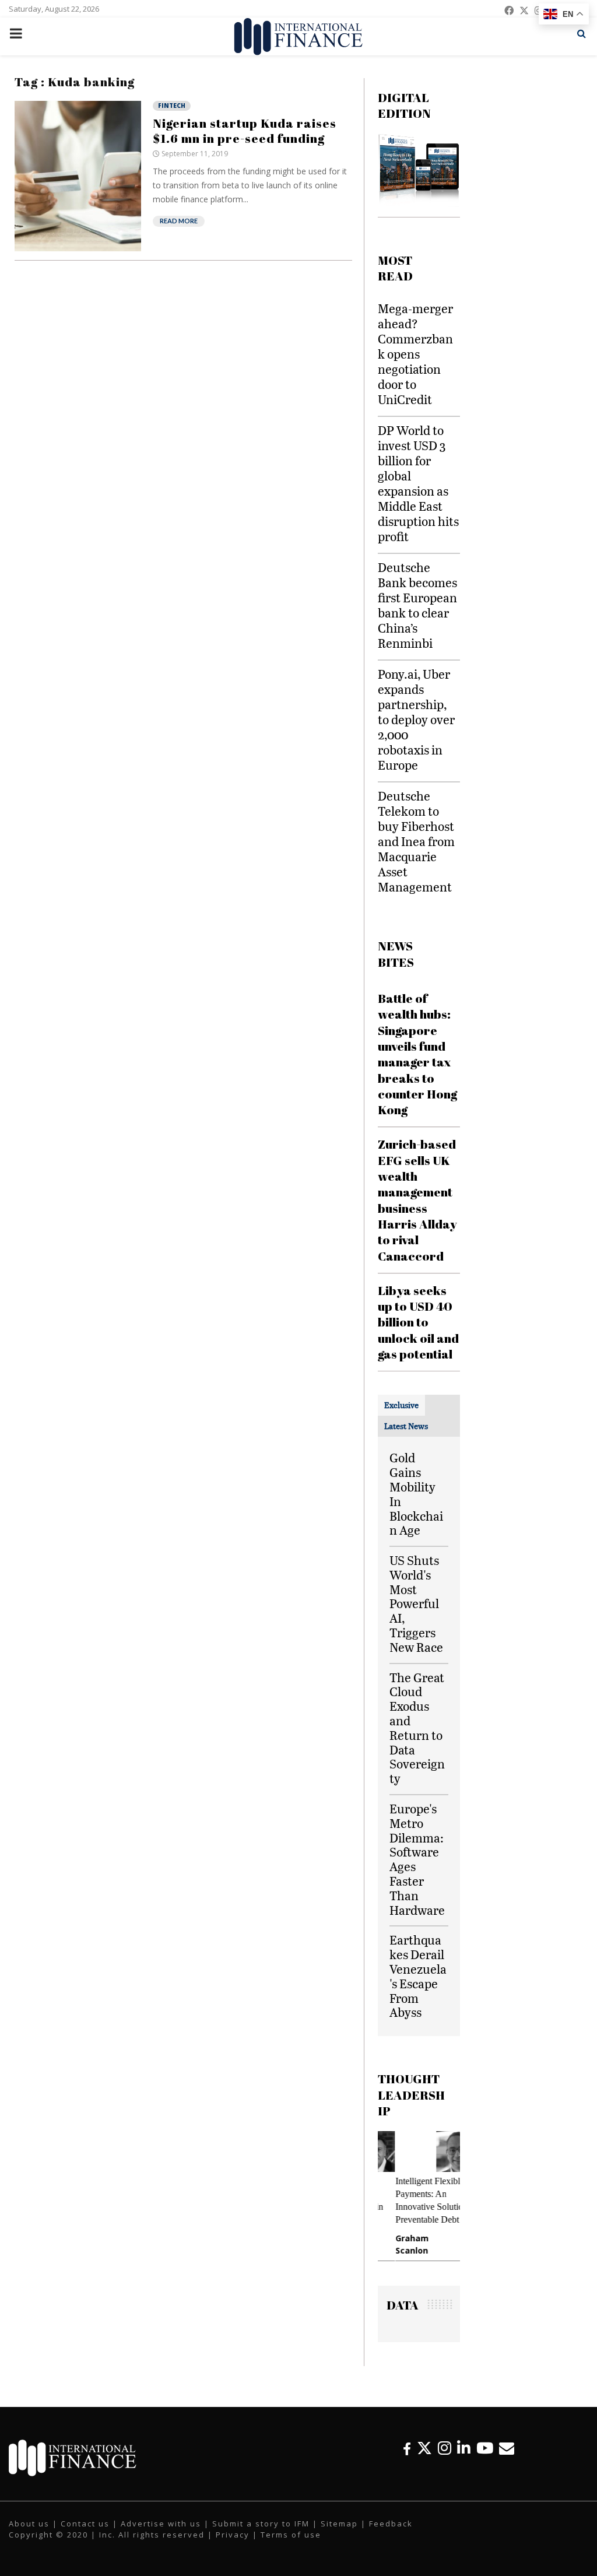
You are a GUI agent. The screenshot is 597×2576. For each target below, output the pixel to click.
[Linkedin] (464, 2448)
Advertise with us (161, 2524)
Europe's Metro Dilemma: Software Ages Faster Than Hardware (417, 1859)
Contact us (85, 2524)
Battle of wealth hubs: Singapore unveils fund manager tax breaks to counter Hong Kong (417, 1054)
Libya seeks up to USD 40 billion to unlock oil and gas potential (418, 1322)
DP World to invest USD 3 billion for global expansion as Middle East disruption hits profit (418, 483)
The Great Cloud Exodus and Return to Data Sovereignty (417, 1728)
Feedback (391, 2524)
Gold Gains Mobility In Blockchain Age (416, 1494)
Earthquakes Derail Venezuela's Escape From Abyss (418, 1976)
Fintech (172, 106)
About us (29, 2524)
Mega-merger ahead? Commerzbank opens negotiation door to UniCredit (415, 354)
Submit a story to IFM (261, 2524)
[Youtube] (485, 2448)
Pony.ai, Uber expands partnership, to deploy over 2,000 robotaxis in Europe (416, 719)
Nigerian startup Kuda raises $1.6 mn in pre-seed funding (245, 131)
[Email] (507, 2448)
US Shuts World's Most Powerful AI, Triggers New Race (416, 1603)
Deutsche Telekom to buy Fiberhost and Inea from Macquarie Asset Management (416, 841)
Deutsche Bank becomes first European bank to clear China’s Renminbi (417, 605)
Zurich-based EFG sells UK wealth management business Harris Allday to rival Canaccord (417, 1200)
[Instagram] (445, 2448)
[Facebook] (407, 2448)
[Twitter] (424, 2448)
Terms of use (291, 2535)
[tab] (401, 1405)
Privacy (233, 2535)
